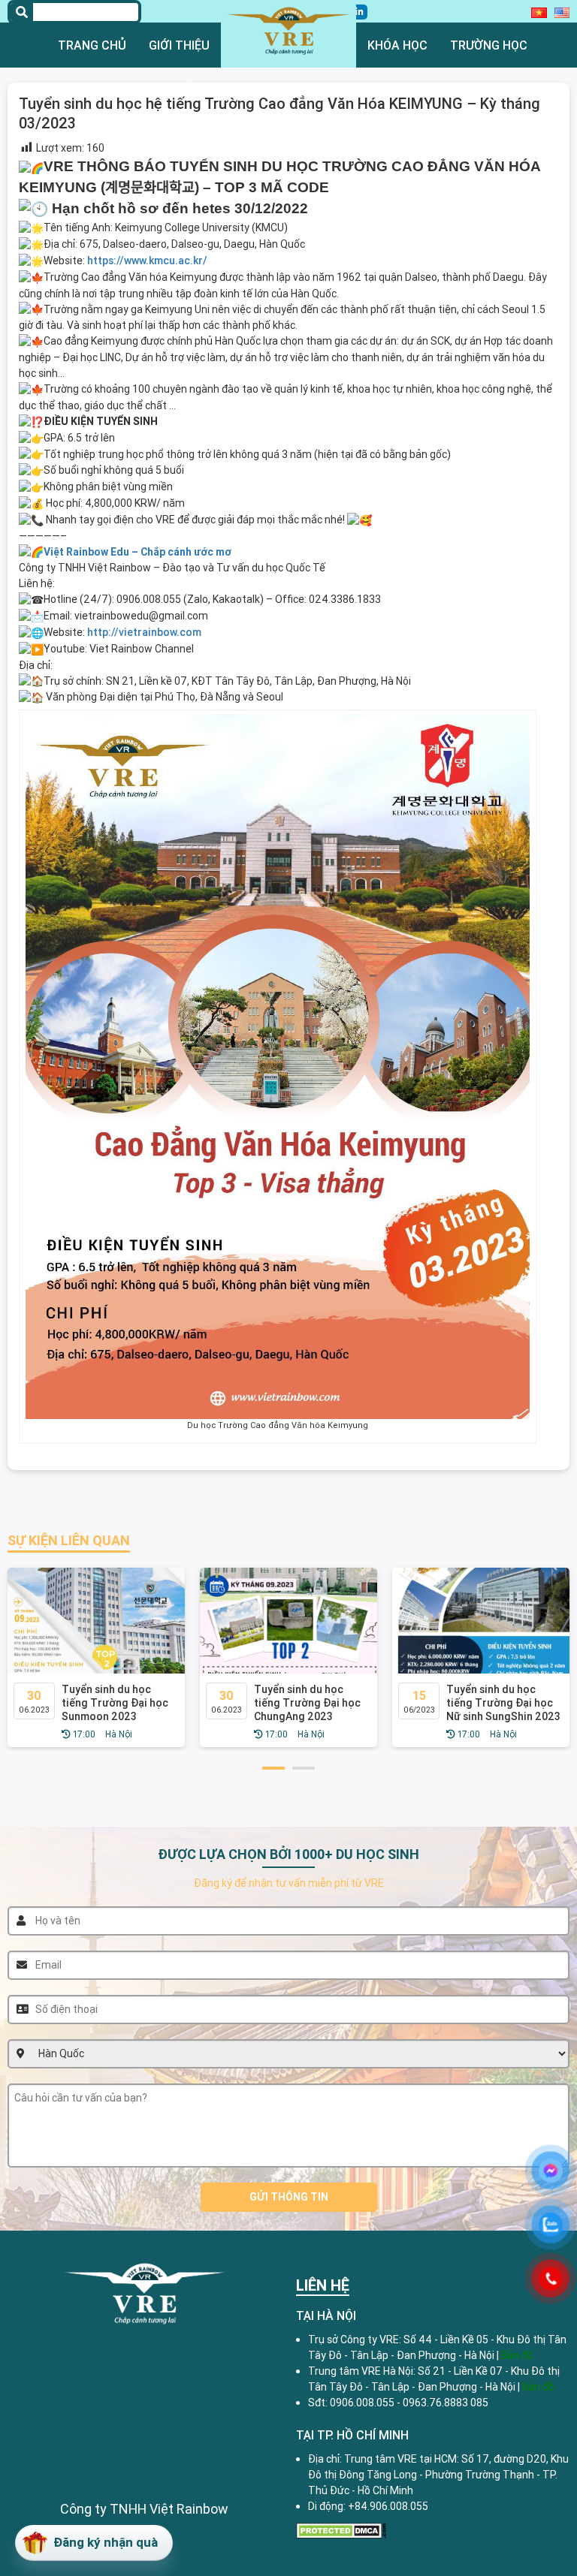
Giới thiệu (179, 45)
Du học (105, 90)
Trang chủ (92, 45)
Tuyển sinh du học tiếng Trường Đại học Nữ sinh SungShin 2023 (503, 1703)
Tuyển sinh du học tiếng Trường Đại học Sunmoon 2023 (115, 1703)
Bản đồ (538, 2387)
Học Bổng (180, 90)
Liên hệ (456, 90)
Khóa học (397, 45)
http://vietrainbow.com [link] (144, 632)
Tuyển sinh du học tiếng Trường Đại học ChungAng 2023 (307, 1703)
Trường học (489, 45)
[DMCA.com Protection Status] (341, 2529)
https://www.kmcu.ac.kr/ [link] (147, 261)
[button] (273, 1768)
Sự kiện (390, 90)
